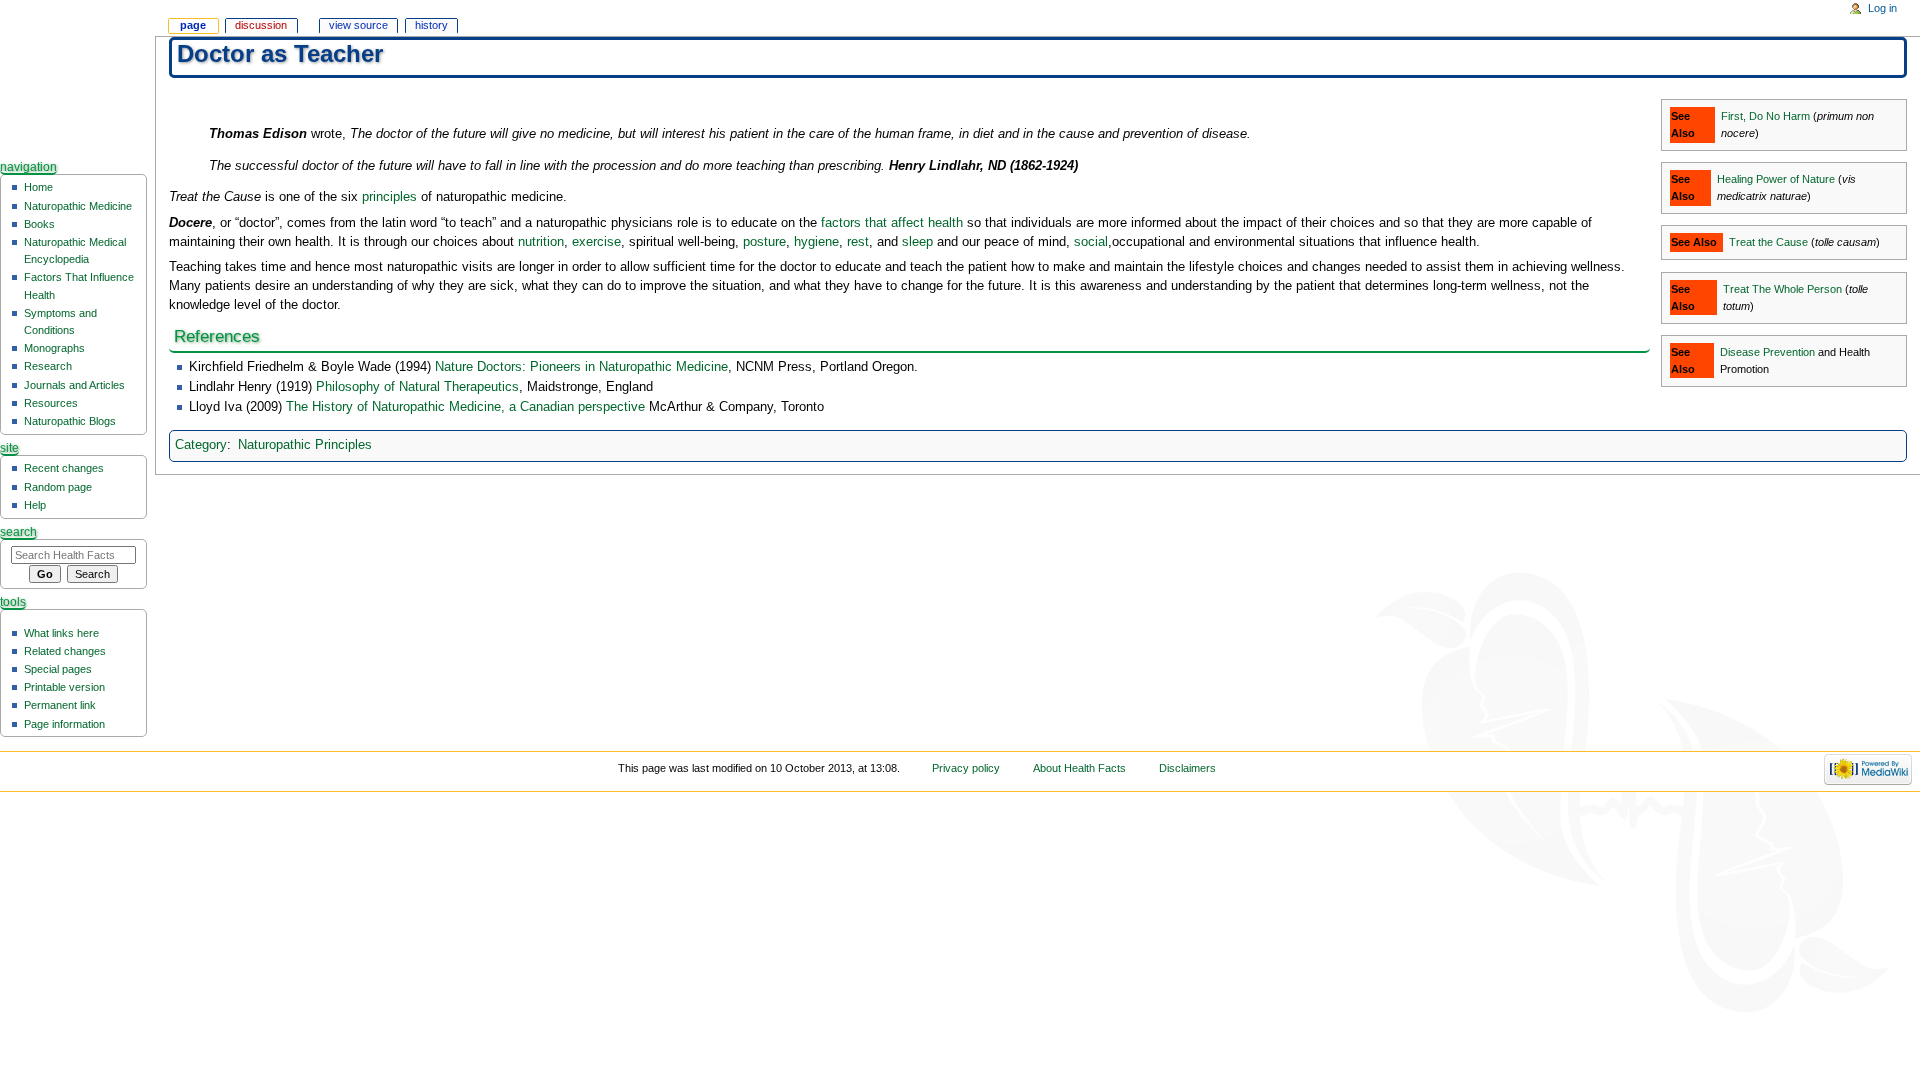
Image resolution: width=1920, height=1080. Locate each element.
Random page (58, 487)
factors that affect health (892, 223)
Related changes (65, 651)
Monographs (54, 348)
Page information (64, 724)
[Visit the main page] (77, 77)
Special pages (58, 669)
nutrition (541, 242)
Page (193, 25)
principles (389, 197)
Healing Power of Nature (1776, 179)
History (431, 25)
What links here (61, 633)
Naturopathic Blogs (70, 421)
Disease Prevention (1767, 352)
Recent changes (64, 468)
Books (39, 224)
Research (48, 366)
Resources (51, 403)
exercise (596, 242)
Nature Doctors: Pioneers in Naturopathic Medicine (581, 367)
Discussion (261, 25)
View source (358, 25)
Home (38, 187)
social (1091, 242)
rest (858, 242)
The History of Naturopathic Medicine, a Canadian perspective (465, 407)
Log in (1882, 8)
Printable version (64, 687)
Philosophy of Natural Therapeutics (417, 387)
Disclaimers (1187, 768)
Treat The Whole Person (1782, 289)
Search (18, 532)
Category (201, 445)
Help (35, 505)
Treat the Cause (1768, 242)
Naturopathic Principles (305, 445)
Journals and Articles (74, 385)
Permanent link (60, 705)
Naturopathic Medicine (78, 206)
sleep (917, 242)
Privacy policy (966, 768)
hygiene (816, 242)
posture (764, 242)
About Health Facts (1079, 768)
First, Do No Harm (1765, 116)
